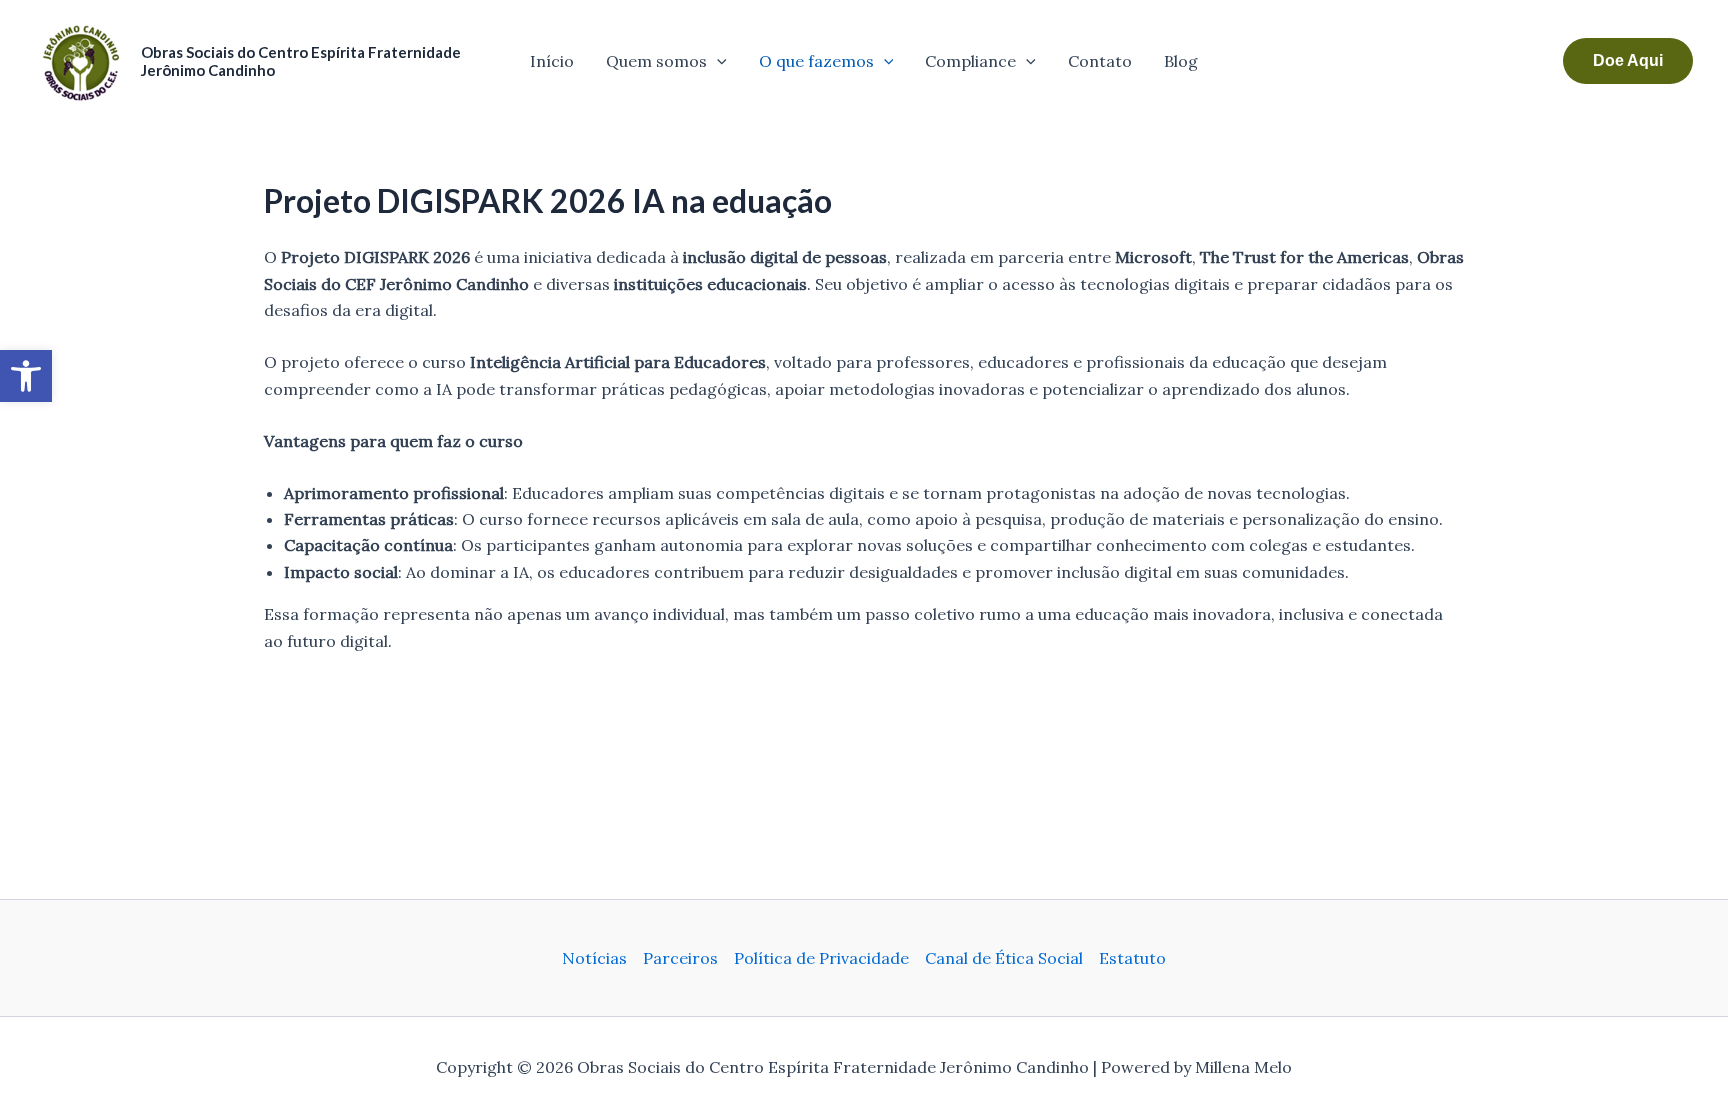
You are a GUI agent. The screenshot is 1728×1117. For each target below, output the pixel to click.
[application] (717, 61)
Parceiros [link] (680, 958)
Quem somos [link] (656, 61)
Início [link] (552, 61)
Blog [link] (1181, 61)
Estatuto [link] (1132, 958)
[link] (26, 376)
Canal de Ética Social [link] (1004, 958)
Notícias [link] (594, 958)
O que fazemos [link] (816, 61)
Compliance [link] (970, 61)
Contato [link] (1100, 61)
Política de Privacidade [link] (821, 958)
